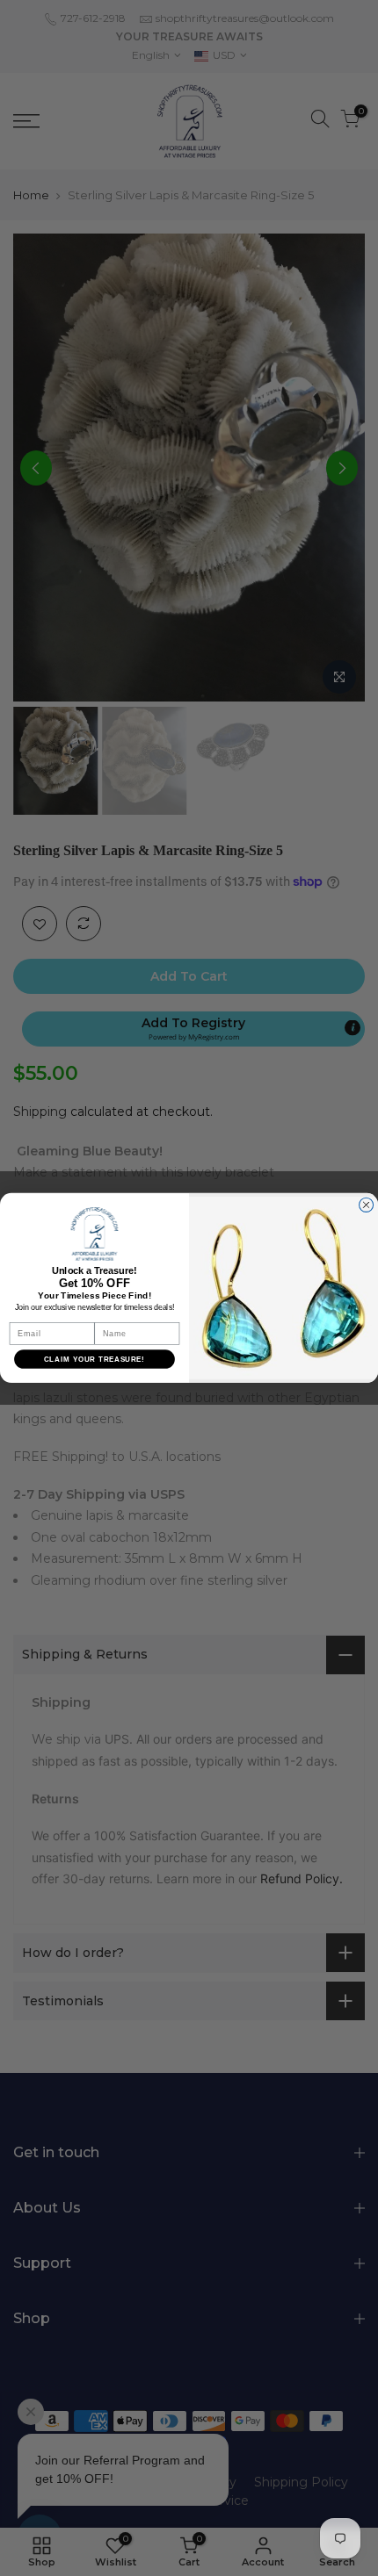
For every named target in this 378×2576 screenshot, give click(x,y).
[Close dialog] (367, 1205)
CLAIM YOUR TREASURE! (94, 1360)
